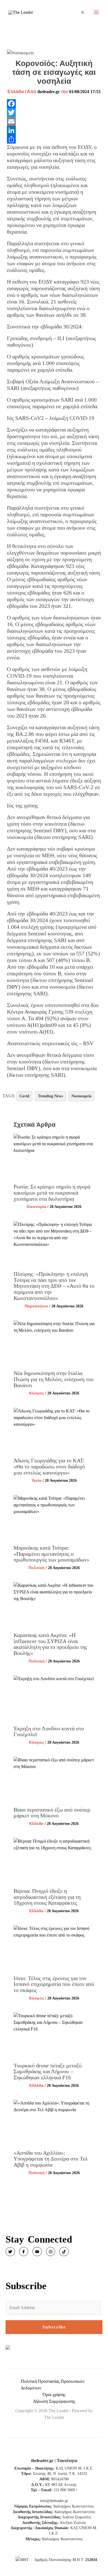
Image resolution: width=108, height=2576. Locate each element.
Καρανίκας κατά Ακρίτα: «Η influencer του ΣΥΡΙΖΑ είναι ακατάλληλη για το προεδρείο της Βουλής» (50, 1644)
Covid (24, 1096)
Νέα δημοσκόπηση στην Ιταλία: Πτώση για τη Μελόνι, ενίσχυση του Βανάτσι (54, 1379)
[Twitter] (54, 113)
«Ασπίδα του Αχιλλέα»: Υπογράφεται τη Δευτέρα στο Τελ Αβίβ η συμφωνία (51, 2159)
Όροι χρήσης (54, 2395)
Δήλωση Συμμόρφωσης (54, 2401)
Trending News (50, 1096)
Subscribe (54, 2327)
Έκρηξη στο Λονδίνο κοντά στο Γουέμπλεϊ (49, 1731)
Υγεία (37, 1480)
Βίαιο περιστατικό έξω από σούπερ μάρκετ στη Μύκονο (52, 1813)
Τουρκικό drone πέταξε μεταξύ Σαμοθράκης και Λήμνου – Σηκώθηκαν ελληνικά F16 (48, 2071)
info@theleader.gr (54, 2501)
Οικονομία (36, 1207)
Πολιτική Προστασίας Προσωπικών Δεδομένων (53, 2385)
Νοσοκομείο (81, 1096)
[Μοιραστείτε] (54, 139)
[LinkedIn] (54, 130)
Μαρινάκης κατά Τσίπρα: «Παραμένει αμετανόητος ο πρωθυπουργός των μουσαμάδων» (52, 1554)
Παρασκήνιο (36, 1306)
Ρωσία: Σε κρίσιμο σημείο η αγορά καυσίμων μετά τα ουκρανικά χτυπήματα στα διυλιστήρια (52, 1193)
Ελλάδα (16, 92)
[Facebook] (54, 104)
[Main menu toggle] (96, 12)
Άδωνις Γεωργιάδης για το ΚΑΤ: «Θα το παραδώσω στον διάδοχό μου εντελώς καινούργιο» (49, 1466)
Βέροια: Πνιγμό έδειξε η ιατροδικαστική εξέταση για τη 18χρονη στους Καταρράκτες (47, 1897)
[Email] (54, 121)
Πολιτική (37, 1568)
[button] (83, 12)
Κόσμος (37, 1393)
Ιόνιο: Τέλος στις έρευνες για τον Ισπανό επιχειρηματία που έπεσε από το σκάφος (54, 1984)
